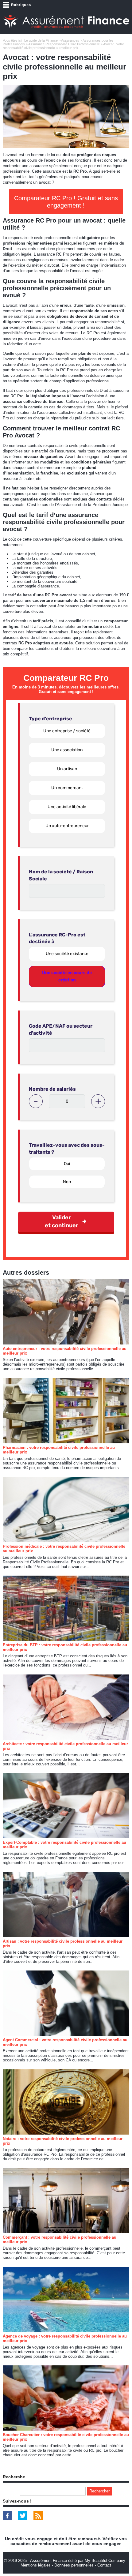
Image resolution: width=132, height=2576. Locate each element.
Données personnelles (74, 2565)
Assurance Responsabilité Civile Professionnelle (64, 44)
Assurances (70, 40)
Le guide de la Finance (41, 40)
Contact (104, 2565)
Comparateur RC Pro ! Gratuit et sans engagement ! (66, 202)
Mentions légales (36, 2565)
